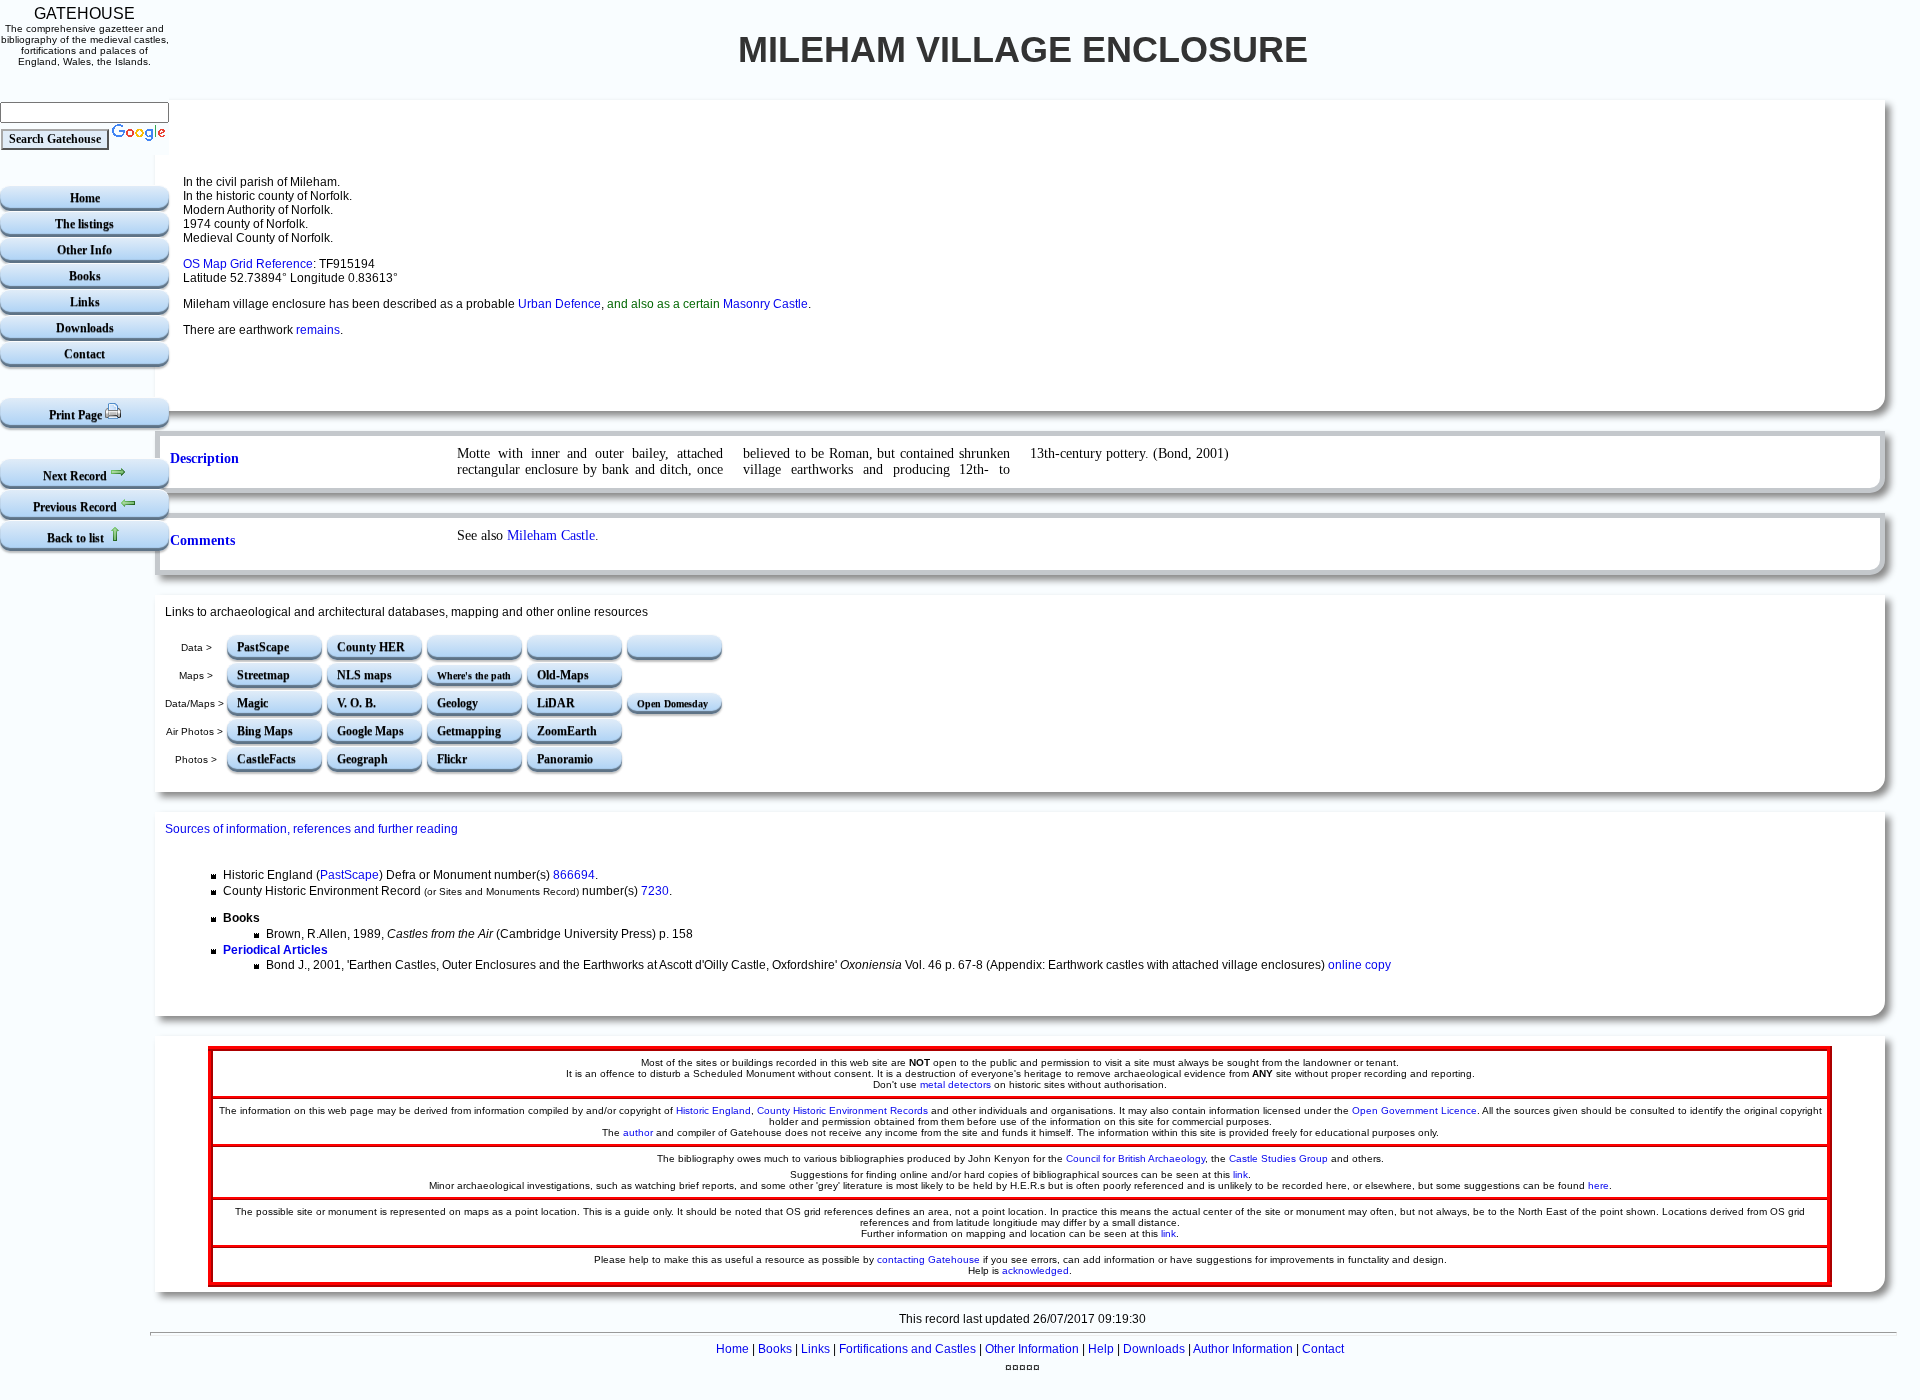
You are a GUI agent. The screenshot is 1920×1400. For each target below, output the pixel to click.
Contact (84, 354)
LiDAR (556, 703)
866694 (574, 875)
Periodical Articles (275, 950)
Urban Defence (559, 304)
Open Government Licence (1414, 1110)
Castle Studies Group (1278, 1158)
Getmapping (469, 731)
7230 (655, 891)
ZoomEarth (567, 731)
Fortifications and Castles (907, 1349)
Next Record (76, 476)
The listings (84, 224)
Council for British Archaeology (1135, 1158)
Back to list (77, 538)
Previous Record (76, 507)
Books (85, 276)
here (1598, 1185)
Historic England (713, 1110)
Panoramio (565, 759)
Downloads (85, 328)
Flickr (452, 759)
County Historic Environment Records (842, 1110)
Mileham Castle (551, 535)
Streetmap (263, 675)
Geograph (362, 759)
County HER (371, 647)
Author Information (1243, 1349)
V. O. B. (356, 703)
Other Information (1032, 1349)
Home (85, 198)
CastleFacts (266, 759)
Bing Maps (265, 731)
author (638, 1132)
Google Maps (370, 731)
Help (1101, 1349)
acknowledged (1035, 1270)
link (1240, 1174)
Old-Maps (563, 675)
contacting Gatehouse (928, 1259)
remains (318, 330)
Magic (252, 703)
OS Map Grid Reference (248, 264)
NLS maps (364, 675)
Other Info (84, 250)
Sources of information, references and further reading (311, 829)
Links (85, 302)
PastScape (263, 647)
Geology (457, 703)
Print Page (77, 415)
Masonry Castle (765, 304)
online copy (1359, 965)
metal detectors (955, 1084)
